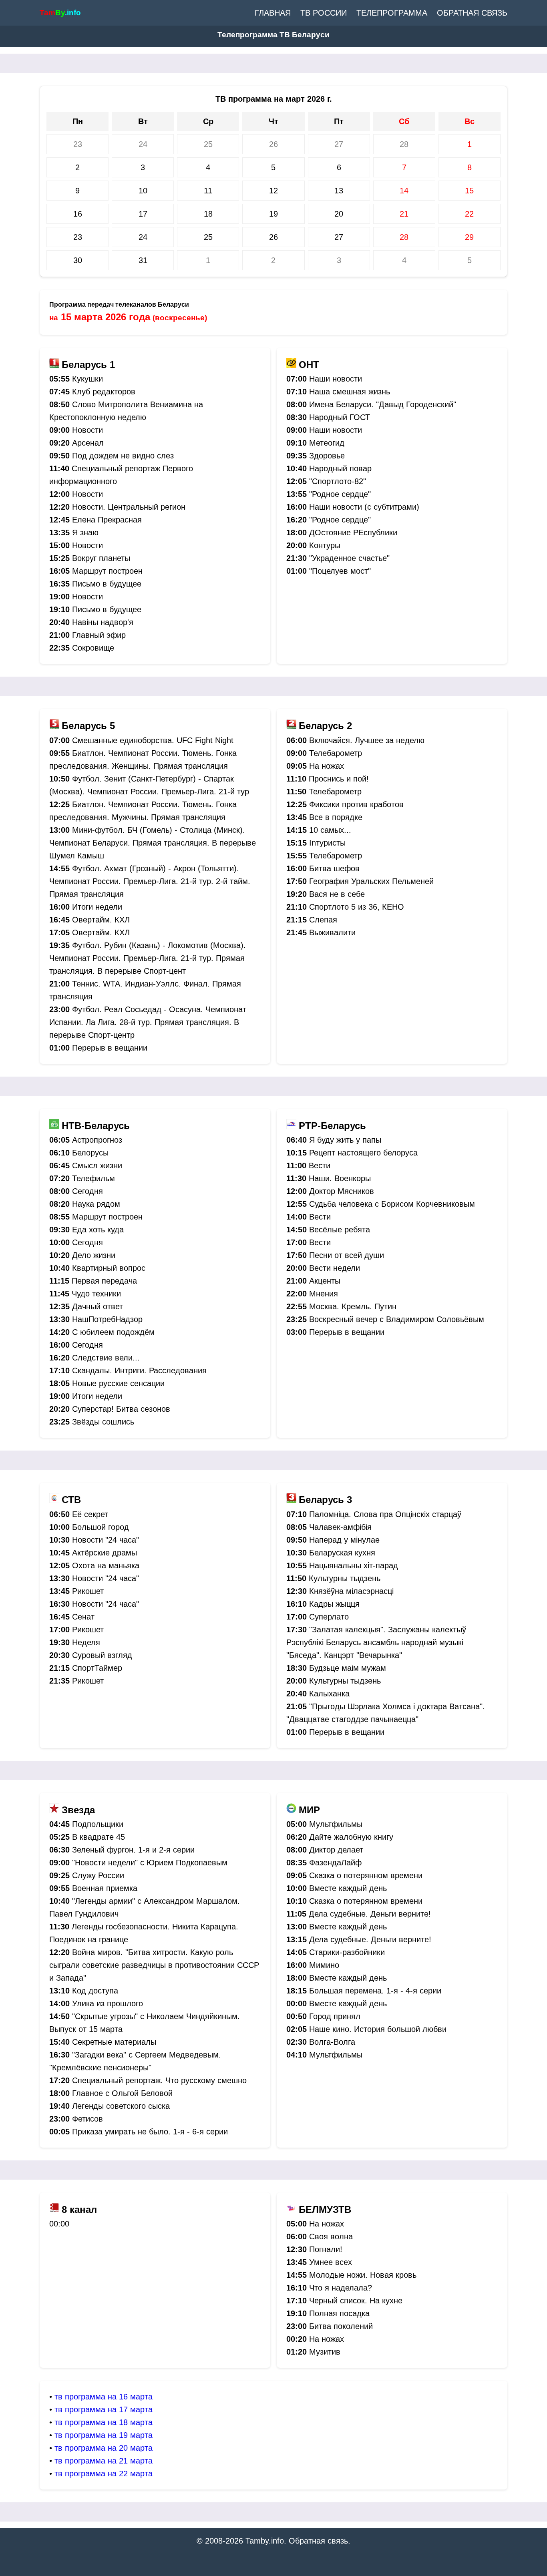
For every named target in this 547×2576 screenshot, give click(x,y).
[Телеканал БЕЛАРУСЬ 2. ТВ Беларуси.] (291, 726)
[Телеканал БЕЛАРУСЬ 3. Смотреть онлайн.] (291, 1500)
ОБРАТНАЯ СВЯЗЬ (472, 13)
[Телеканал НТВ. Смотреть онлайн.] (54, 1126)
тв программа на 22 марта (104, 2474)
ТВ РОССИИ (324, 13)
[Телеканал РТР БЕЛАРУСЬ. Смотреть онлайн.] (291, 1126)
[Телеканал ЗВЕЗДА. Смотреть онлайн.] (54, 1810)
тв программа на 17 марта (104, 2409)
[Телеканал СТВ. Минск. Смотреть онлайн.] (54, 1500)
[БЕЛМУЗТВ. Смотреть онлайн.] (291, 2210)
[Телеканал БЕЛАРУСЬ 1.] (54, 365)
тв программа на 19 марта (104, 2435)
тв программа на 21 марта (104, 2461)
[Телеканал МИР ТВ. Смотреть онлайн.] (291, 1810)
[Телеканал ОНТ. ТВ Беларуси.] (291, 365)
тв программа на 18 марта (104, 2422)
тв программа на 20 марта (104, 2448)
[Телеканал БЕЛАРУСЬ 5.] (54, 726)
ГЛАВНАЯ (273, 13)
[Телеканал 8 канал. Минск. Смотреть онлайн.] (54, 2210)
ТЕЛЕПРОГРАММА (392, 13)
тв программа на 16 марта (104, 2397)
